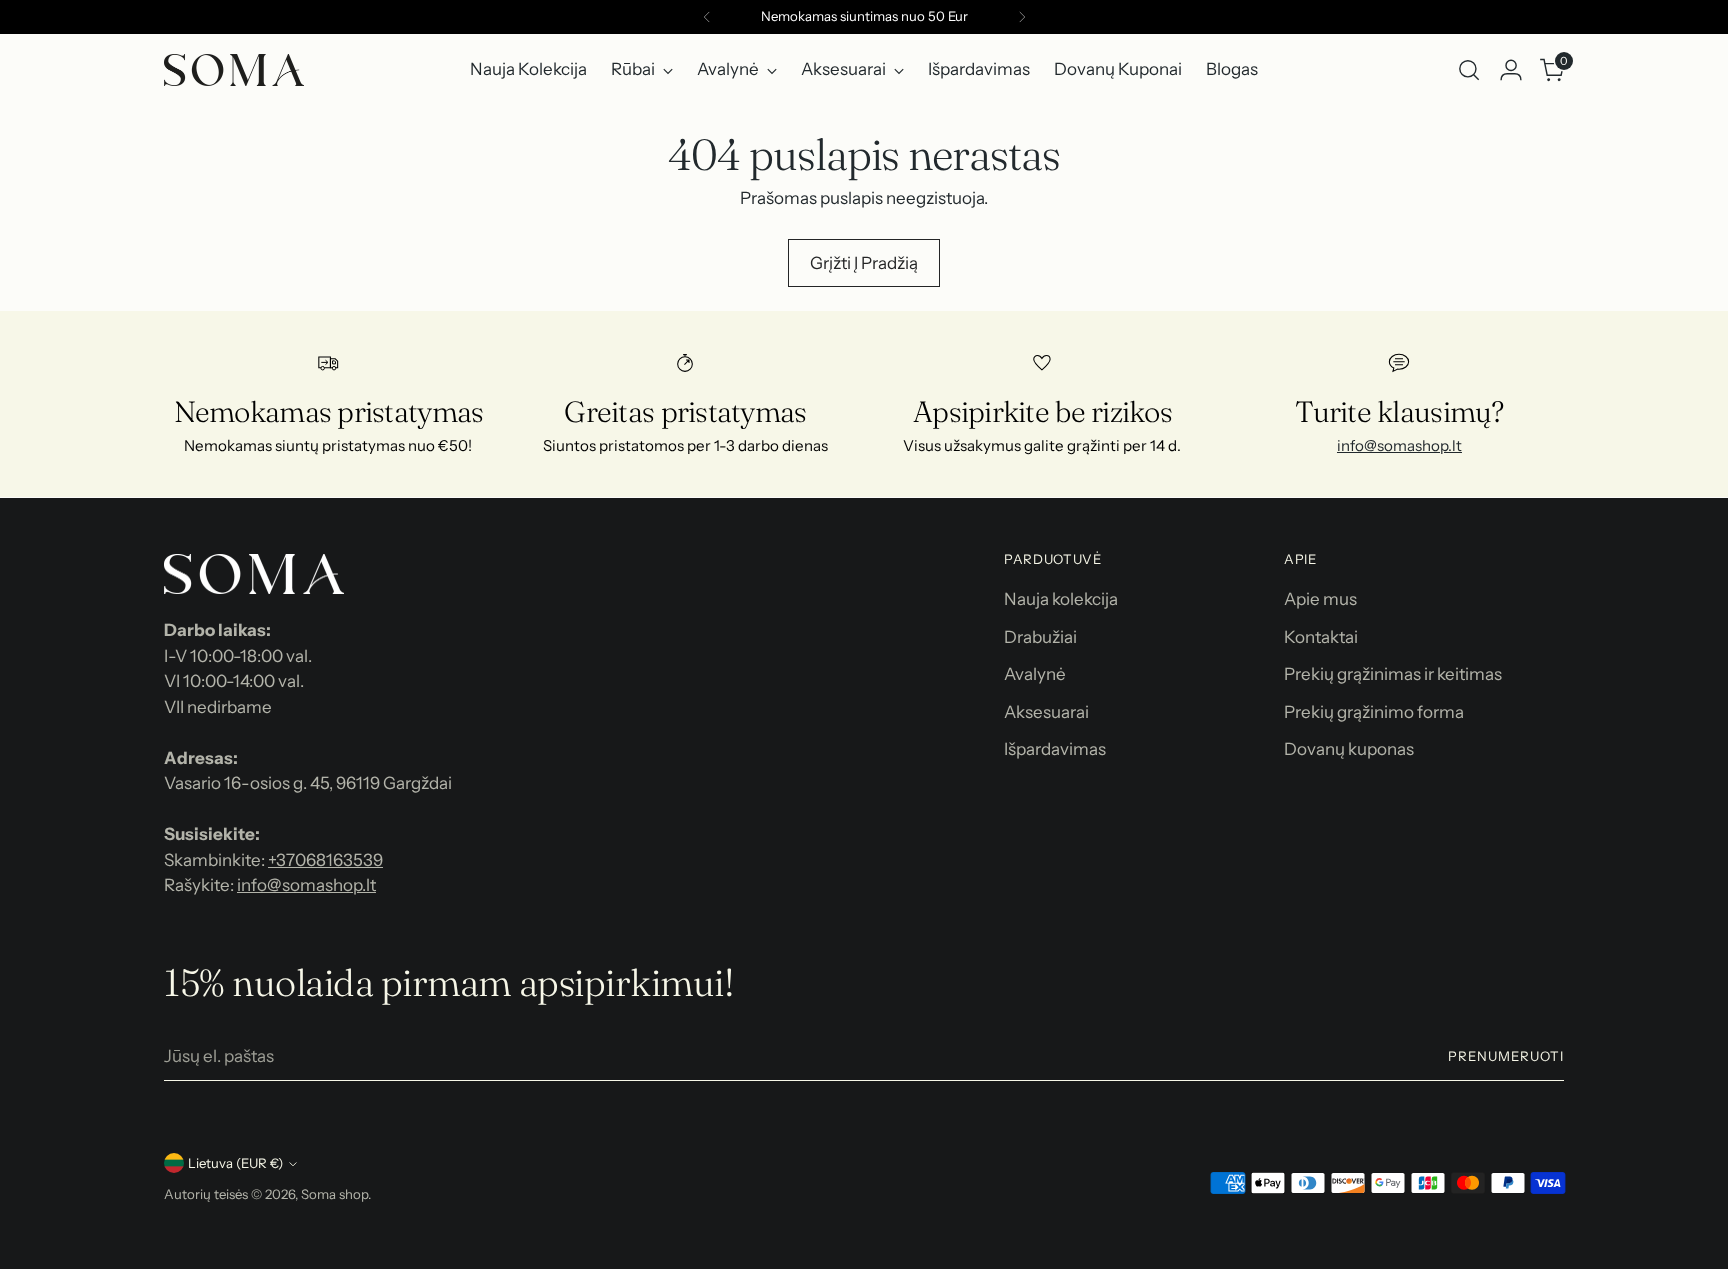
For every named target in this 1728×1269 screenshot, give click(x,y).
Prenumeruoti (1506, 1056)
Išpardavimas (1055, 749)
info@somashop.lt (1399, 445)
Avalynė (1035, 674)
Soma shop (334, 1194)
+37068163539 (325, 860)
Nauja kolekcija (1061, 599)
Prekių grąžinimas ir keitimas (1393, 674)
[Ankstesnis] (707, 17)
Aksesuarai (1046, 712)
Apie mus (1320, 599)
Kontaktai (1321, 637)
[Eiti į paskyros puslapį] (1511, 70)
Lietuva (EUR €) (235, 1163)
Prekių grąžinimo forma (1374, 712)
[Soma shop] (234, 70)
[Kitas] (1022, 17)
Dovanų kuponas (1349, 749)
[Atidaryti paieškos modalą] (1469, 70)
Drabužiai (1040, 637)
